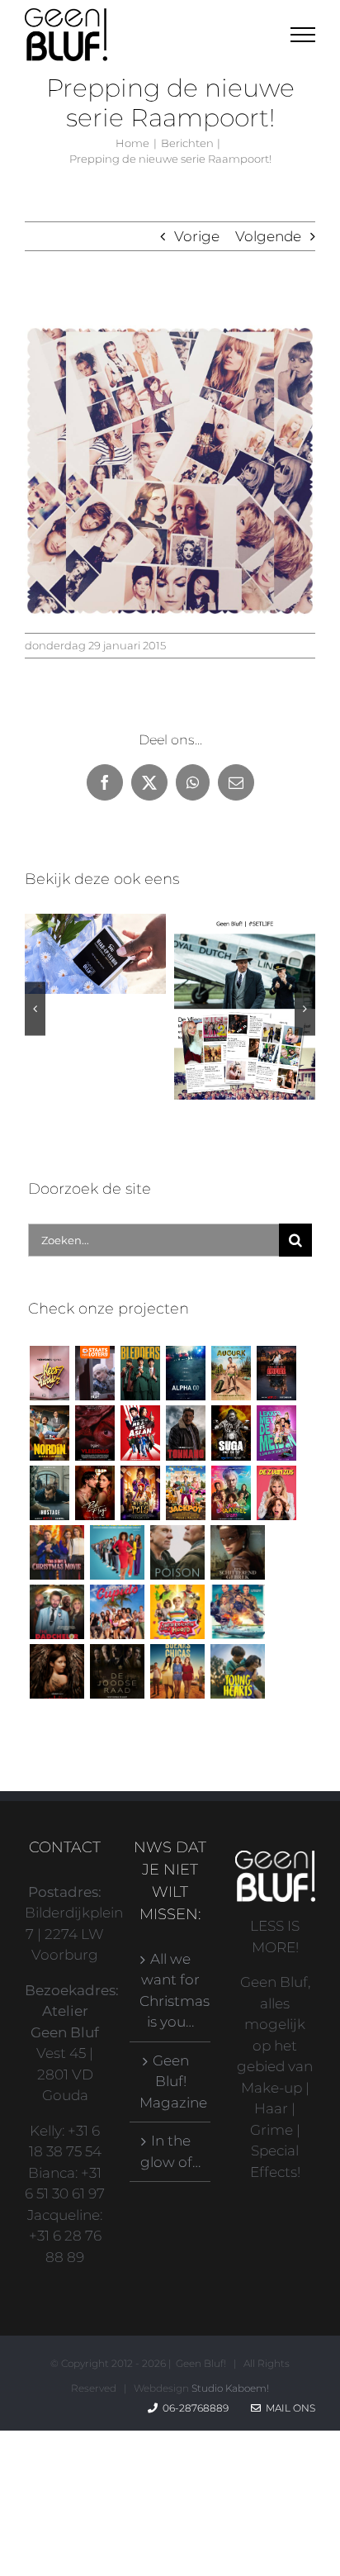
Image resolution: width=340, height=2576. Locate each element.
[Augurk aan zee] (231, 1373)
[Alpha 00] (185, 1373)
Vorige (197, 236)
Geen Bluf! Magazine (170, 2082)
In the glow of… (170, 2151)
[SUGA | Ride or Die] (231, 1433)
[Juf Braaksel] (231, 1493)
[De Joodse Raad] (117, 1671)
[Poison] (177, 1552)
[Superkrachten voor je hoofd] (177, 1612)
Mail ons (288, 2408)
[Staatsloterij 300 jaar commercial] (94, 1373)
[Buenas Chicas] (177, 1671)
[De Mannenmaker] (117, 1552)
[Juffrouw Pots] (140, 1493)
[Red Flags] (94, 1493)
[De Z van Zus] (276, 1493)
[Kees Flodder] (49, 1373)
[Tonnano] (185, 1433)
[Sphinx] (57, 1671)
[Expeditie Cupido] (117, 1612)
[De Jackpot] (185, 1493)
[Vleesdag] (94, 1433)
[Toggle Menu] (303, 35)
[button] (35, 1008)
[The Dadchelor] (57, 1612)
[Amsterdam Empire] (276, 1373)
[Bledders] (140, 1373)
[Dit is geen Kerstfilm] (57, 1552)
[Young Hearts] (237, 1671)
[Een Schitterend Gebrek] (237, 1552)
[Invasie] (237, 1612)
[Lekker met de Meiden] (276, 1433)
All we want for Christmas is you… (170, 1991)
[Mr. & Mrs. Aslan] (140, 1433)
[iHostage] (49, 1493)
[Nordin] (49, 1433)
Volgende (268, 236)
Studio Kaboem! (230, 2388)
